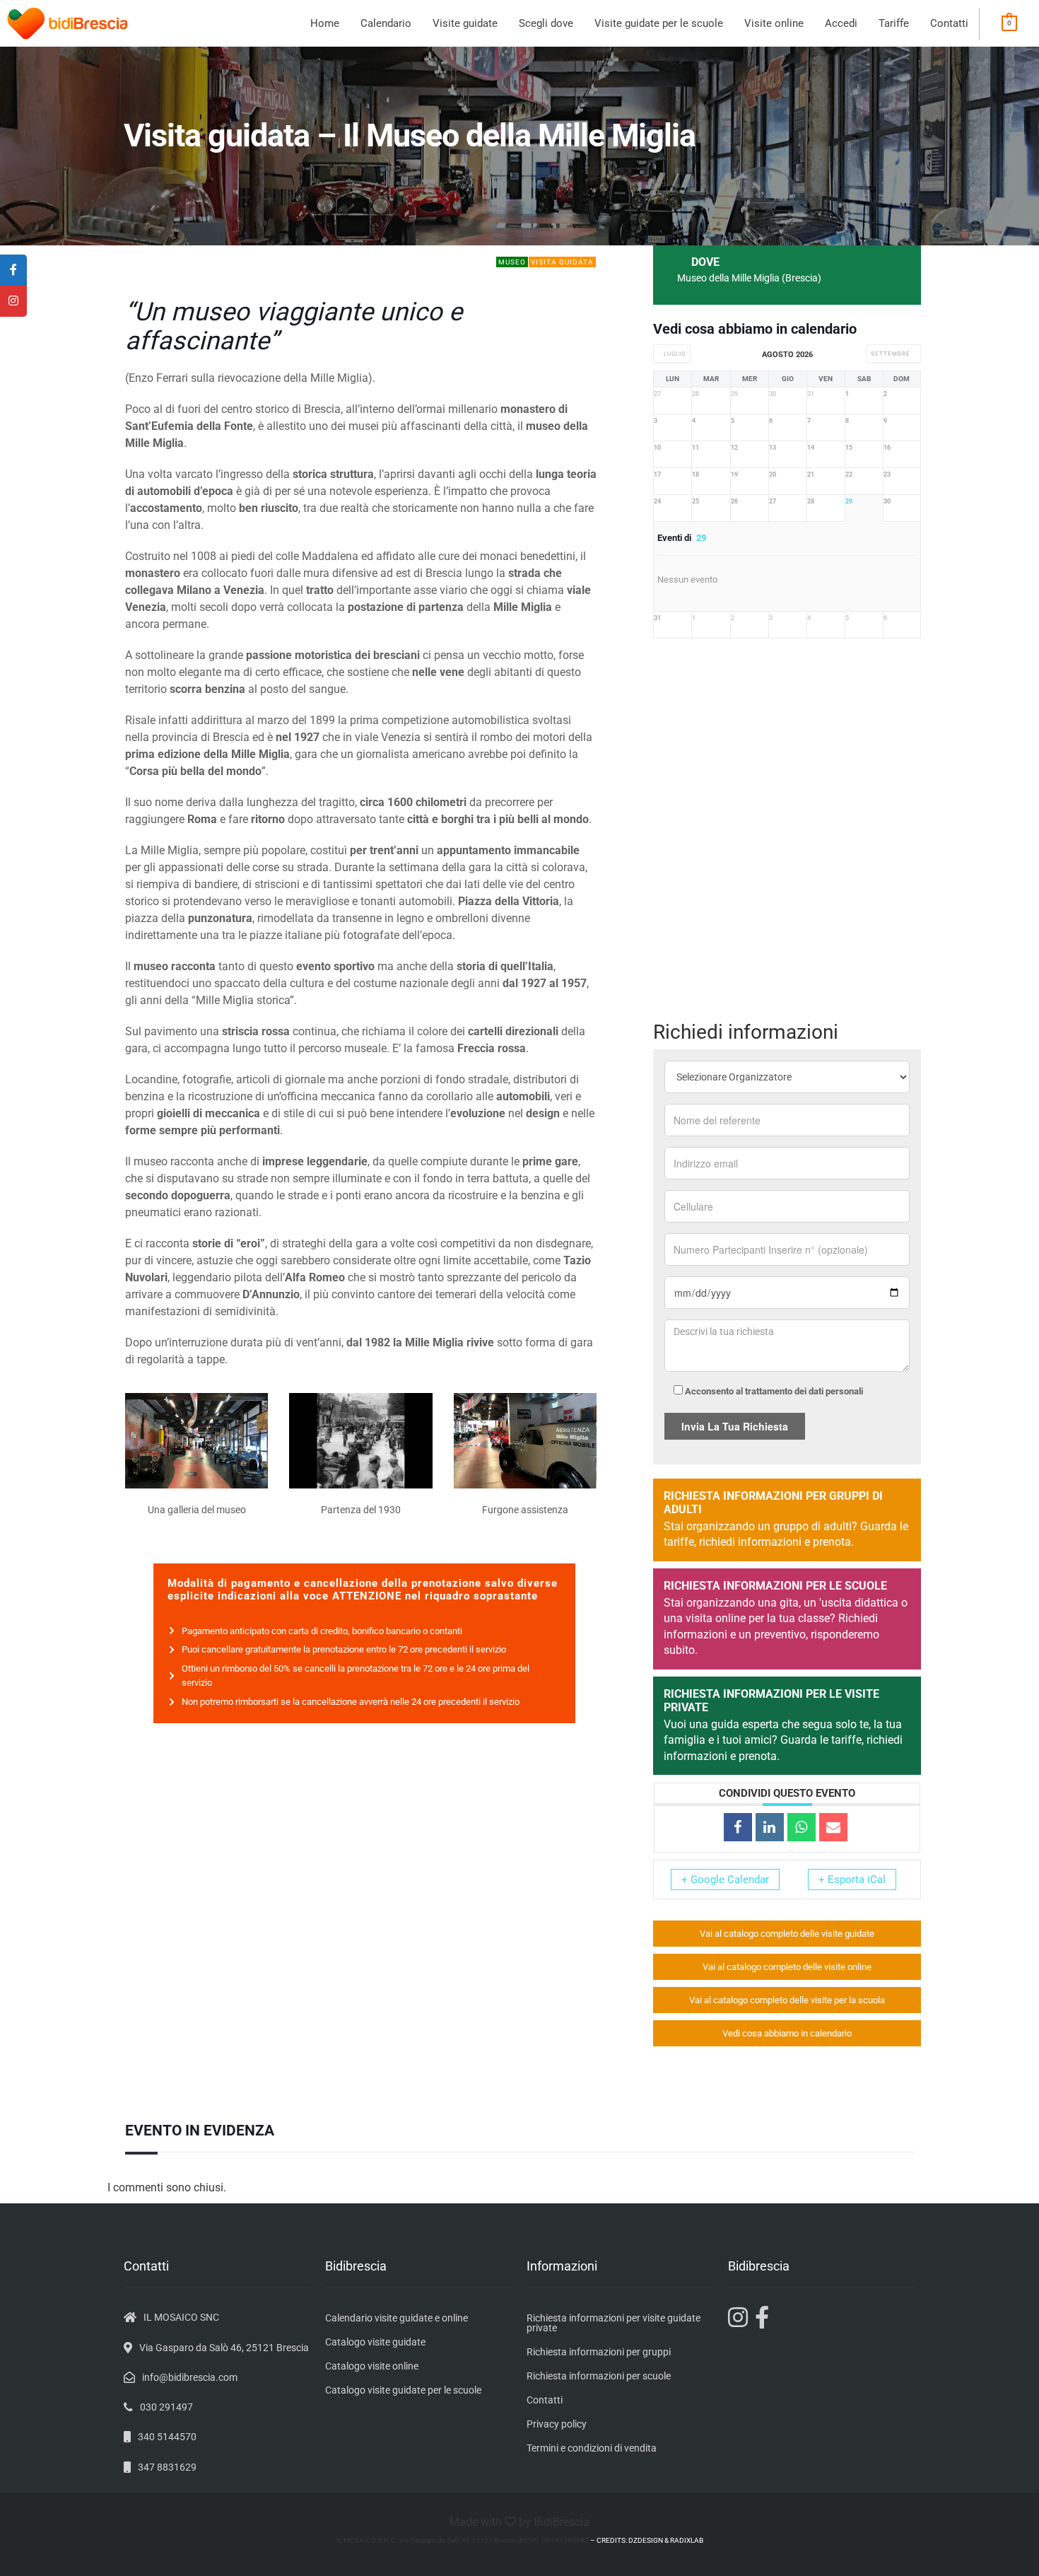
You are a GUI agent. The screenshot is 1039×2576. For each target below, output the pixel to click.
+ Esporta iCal (852, 1879)
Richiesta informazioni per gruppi (599, 2352)
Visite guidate (465, 23)
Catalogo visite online (372, 2366)
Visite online (774, 23)
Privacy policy (557, 2424)
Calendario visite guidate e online (397, 2318)
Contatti (949, 23)
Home (325, 23)
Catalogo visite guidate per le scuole (403, 2390)
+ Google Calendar (725, 1879)
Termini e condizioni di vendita (592, 2448)
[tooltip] (13, 270)
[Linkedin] (770, 1827)
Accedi (841, 23)
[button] (465, 24)
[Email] (833, 1827)
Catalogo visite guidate (375, 2342)
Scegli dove (546, 23)
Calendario (386, 23)
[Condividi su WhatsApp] (802, 1827)
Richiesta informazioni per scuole (599, 2376)
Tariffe (894, 23)
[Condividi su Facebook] (738, 1827)
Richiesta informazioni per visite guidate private (614, 2323)
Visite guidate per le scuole (659, 23)
